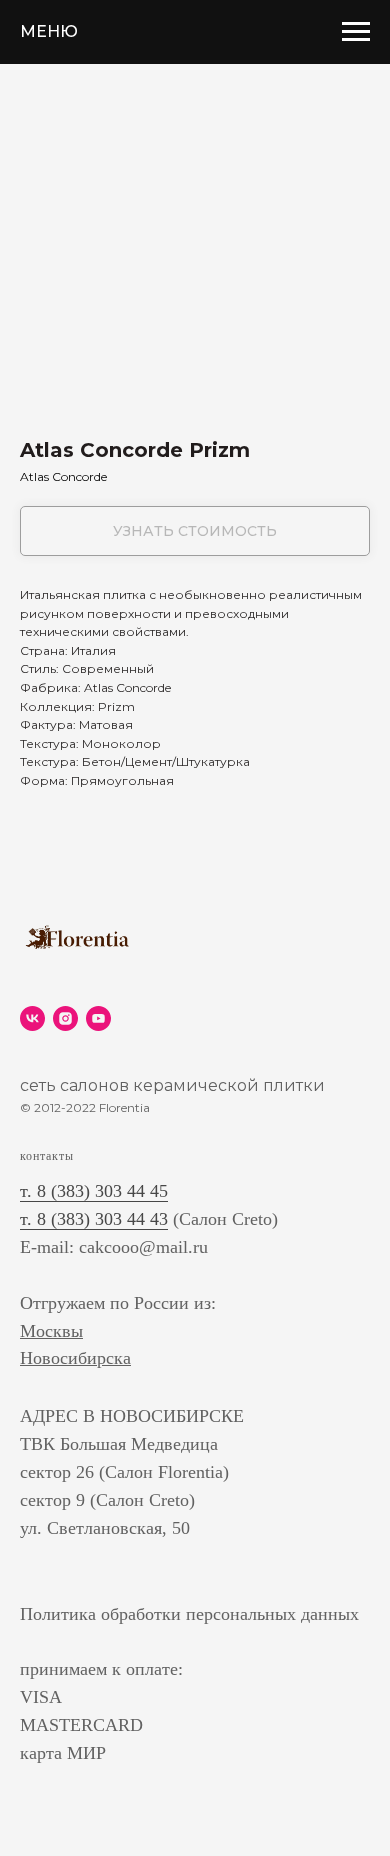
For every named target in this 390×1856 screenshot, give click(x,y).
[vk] (32, 1018)
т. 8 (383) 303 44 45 (94, 1191)
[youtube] (98, 1018)
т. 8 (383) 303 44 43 (94, 1219)
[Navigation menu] (356, 32)
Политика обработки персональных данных (189, 1614)
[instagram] (65, 1018)
